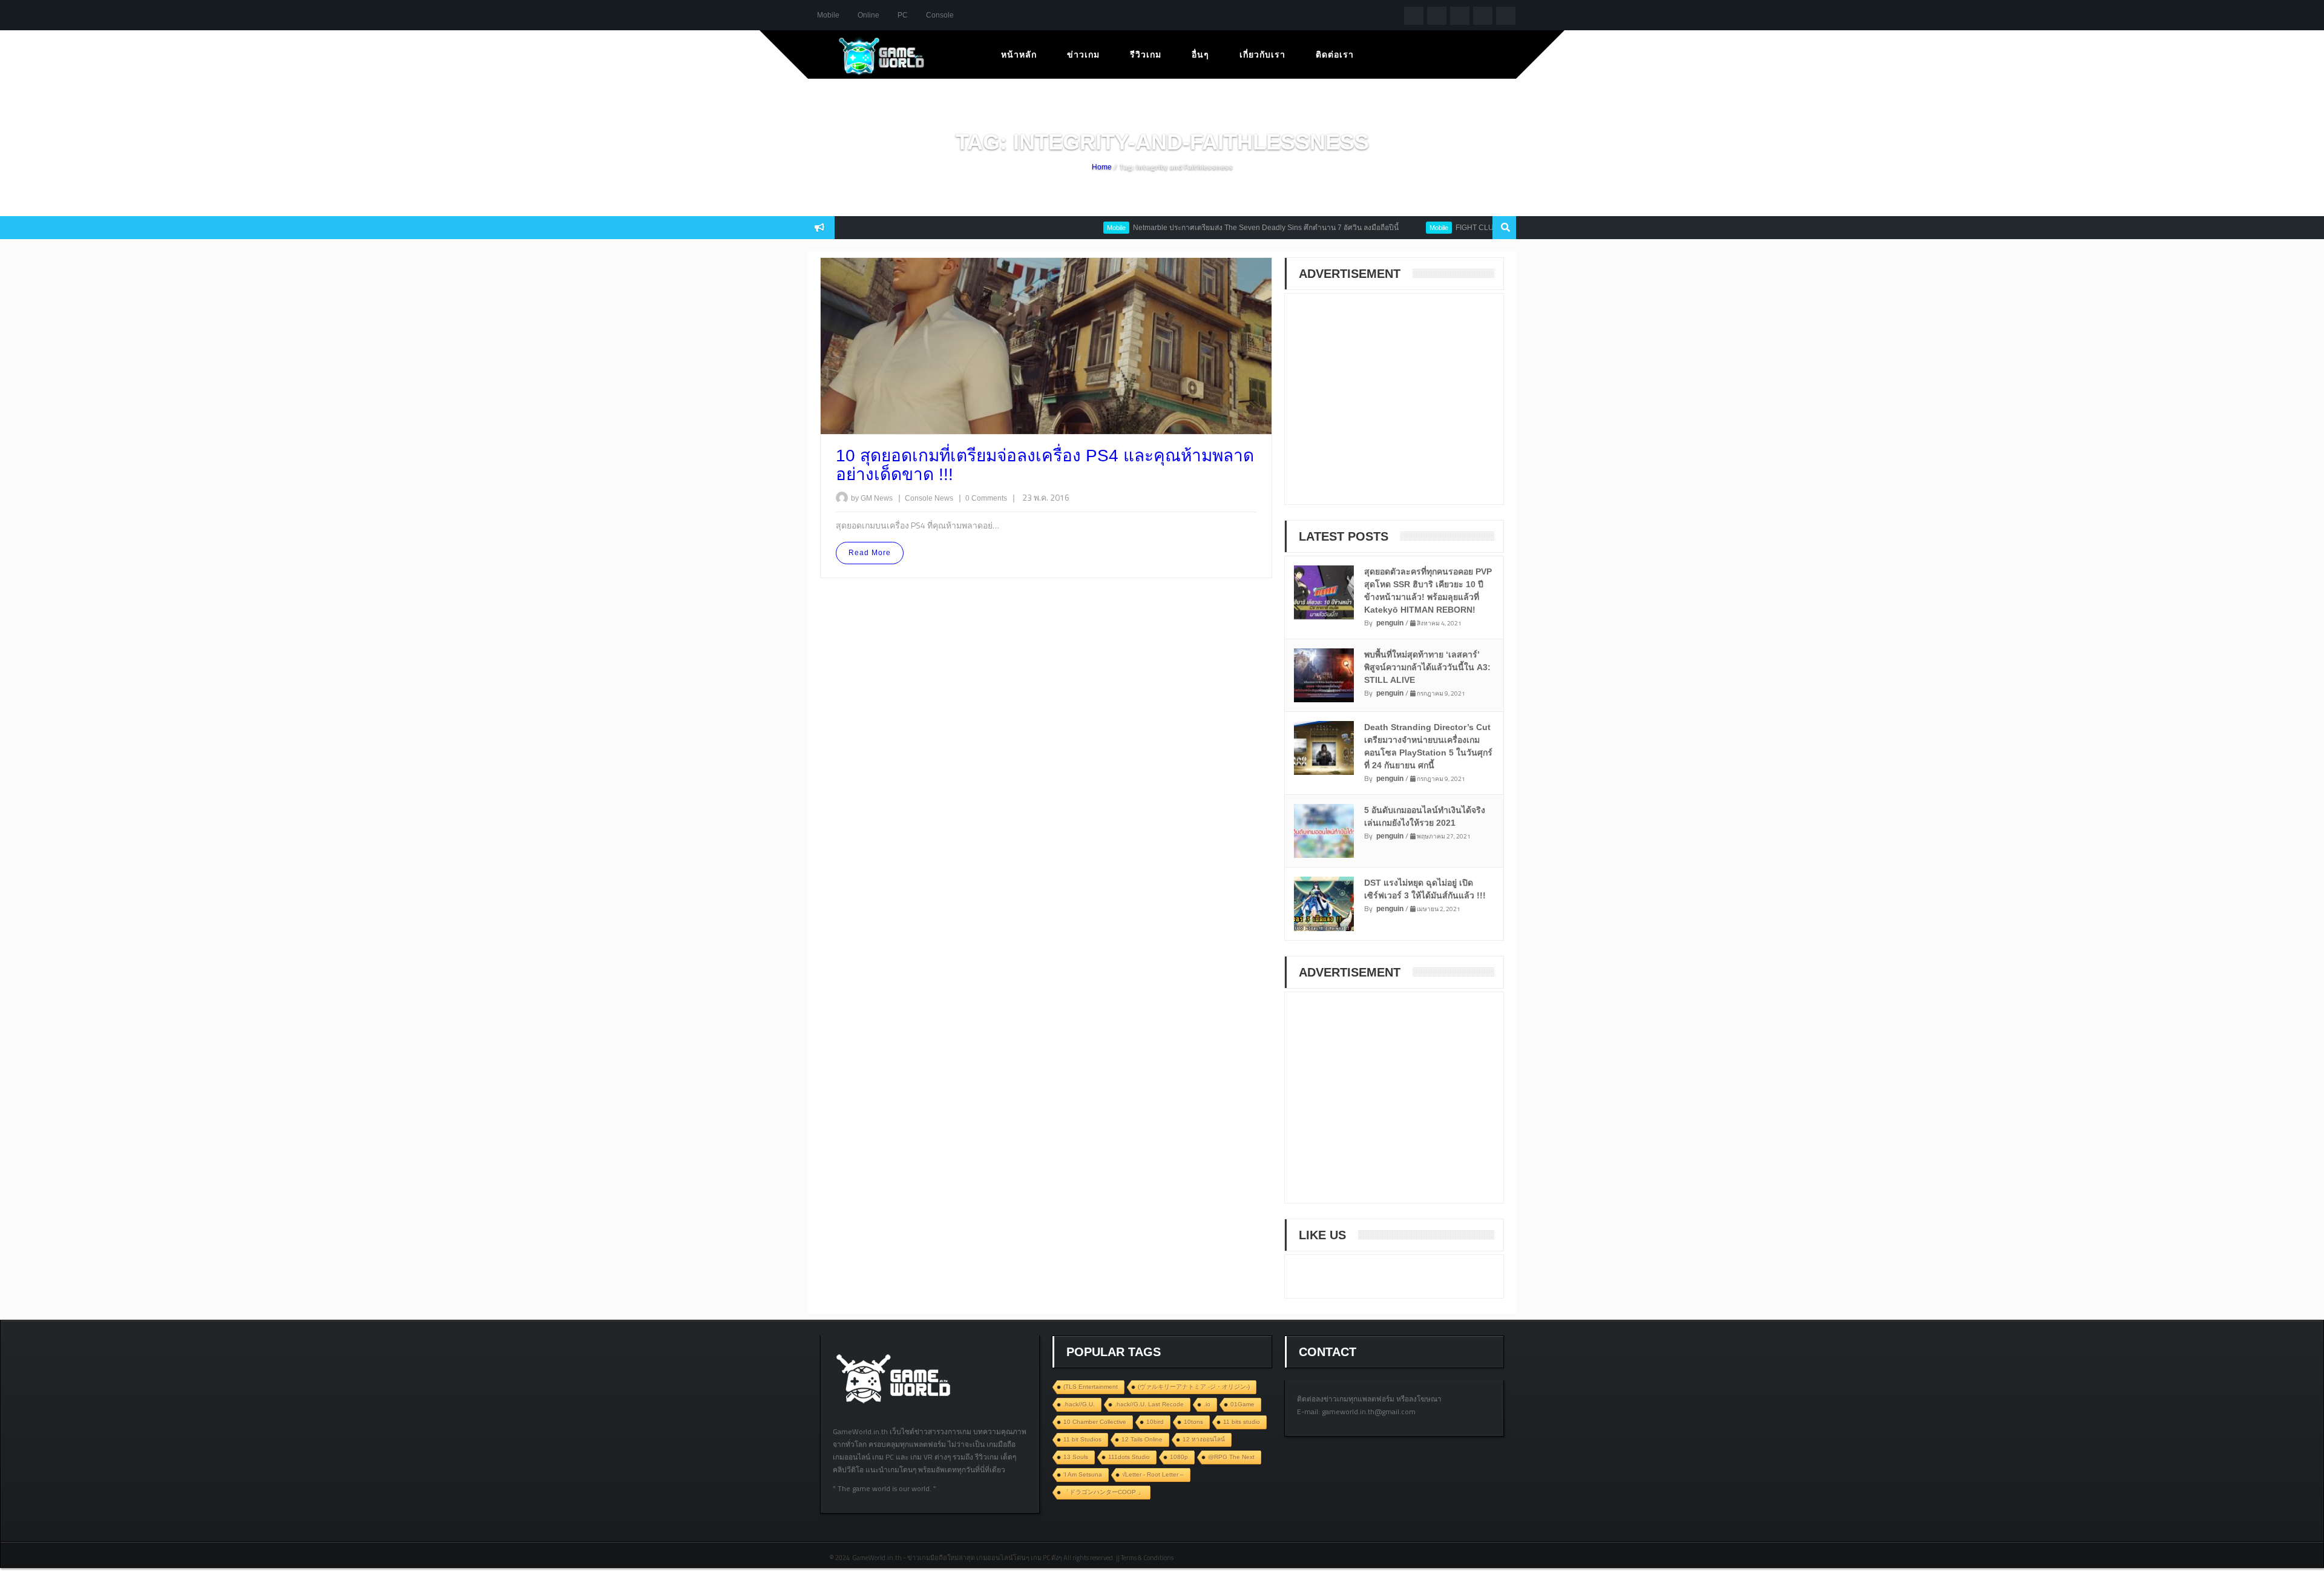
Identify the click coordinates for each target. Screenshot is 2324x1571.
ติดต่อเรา (1335, 54)
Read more (870, 553)
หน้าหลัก (1019, 54)
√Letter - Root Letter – (1153, 1474)
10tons (1193, 1422)
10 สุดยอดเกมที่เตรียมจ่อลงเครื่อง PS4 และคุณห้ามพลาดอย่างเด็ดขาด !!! (1045, 465)
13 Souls (1076, 1457)
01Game (1242, 1404)
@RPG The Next (1231, 1457)
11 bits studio (1242, 1422)
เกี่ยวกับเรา (1262, 54)
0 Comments (986, 498)
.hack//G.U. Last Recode (1149, 1404)
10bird (1155, 1422)
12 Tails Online (1142, 1439)
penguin (1390, 623)
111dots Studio (1129, 1457)
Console (940, 15)
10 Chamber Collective (1095, 1422)
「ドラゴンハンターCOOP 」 (1104, 1492)
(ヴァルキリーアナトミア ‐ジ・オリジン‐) (1194, 1387)
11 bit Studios (1082, 1439)
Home (1102, 167)
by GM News (872, 498)
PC (903, 15)
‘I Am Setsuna (1083, 1474)
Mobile (828, 15)
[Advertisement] (1388, 407)
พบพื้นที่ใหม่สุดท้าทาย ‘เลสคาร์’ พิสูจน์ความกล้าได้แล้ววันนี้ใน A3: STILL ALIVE (1427, 667)
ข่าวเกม (1083, 54)
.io (1207, 1404)
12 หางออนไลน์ (1204, 1439)
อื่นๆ (1200, 54)
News (945, 498)
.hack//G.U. (1079, 1404)
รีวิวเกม (1146, 54)
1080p (1179, 1457)
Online (868, 15)
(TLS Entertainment (1091, 1387)
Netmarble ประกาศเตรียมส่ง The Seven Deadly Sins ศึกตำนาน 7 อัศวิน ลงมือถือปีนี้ (1217, 228)
